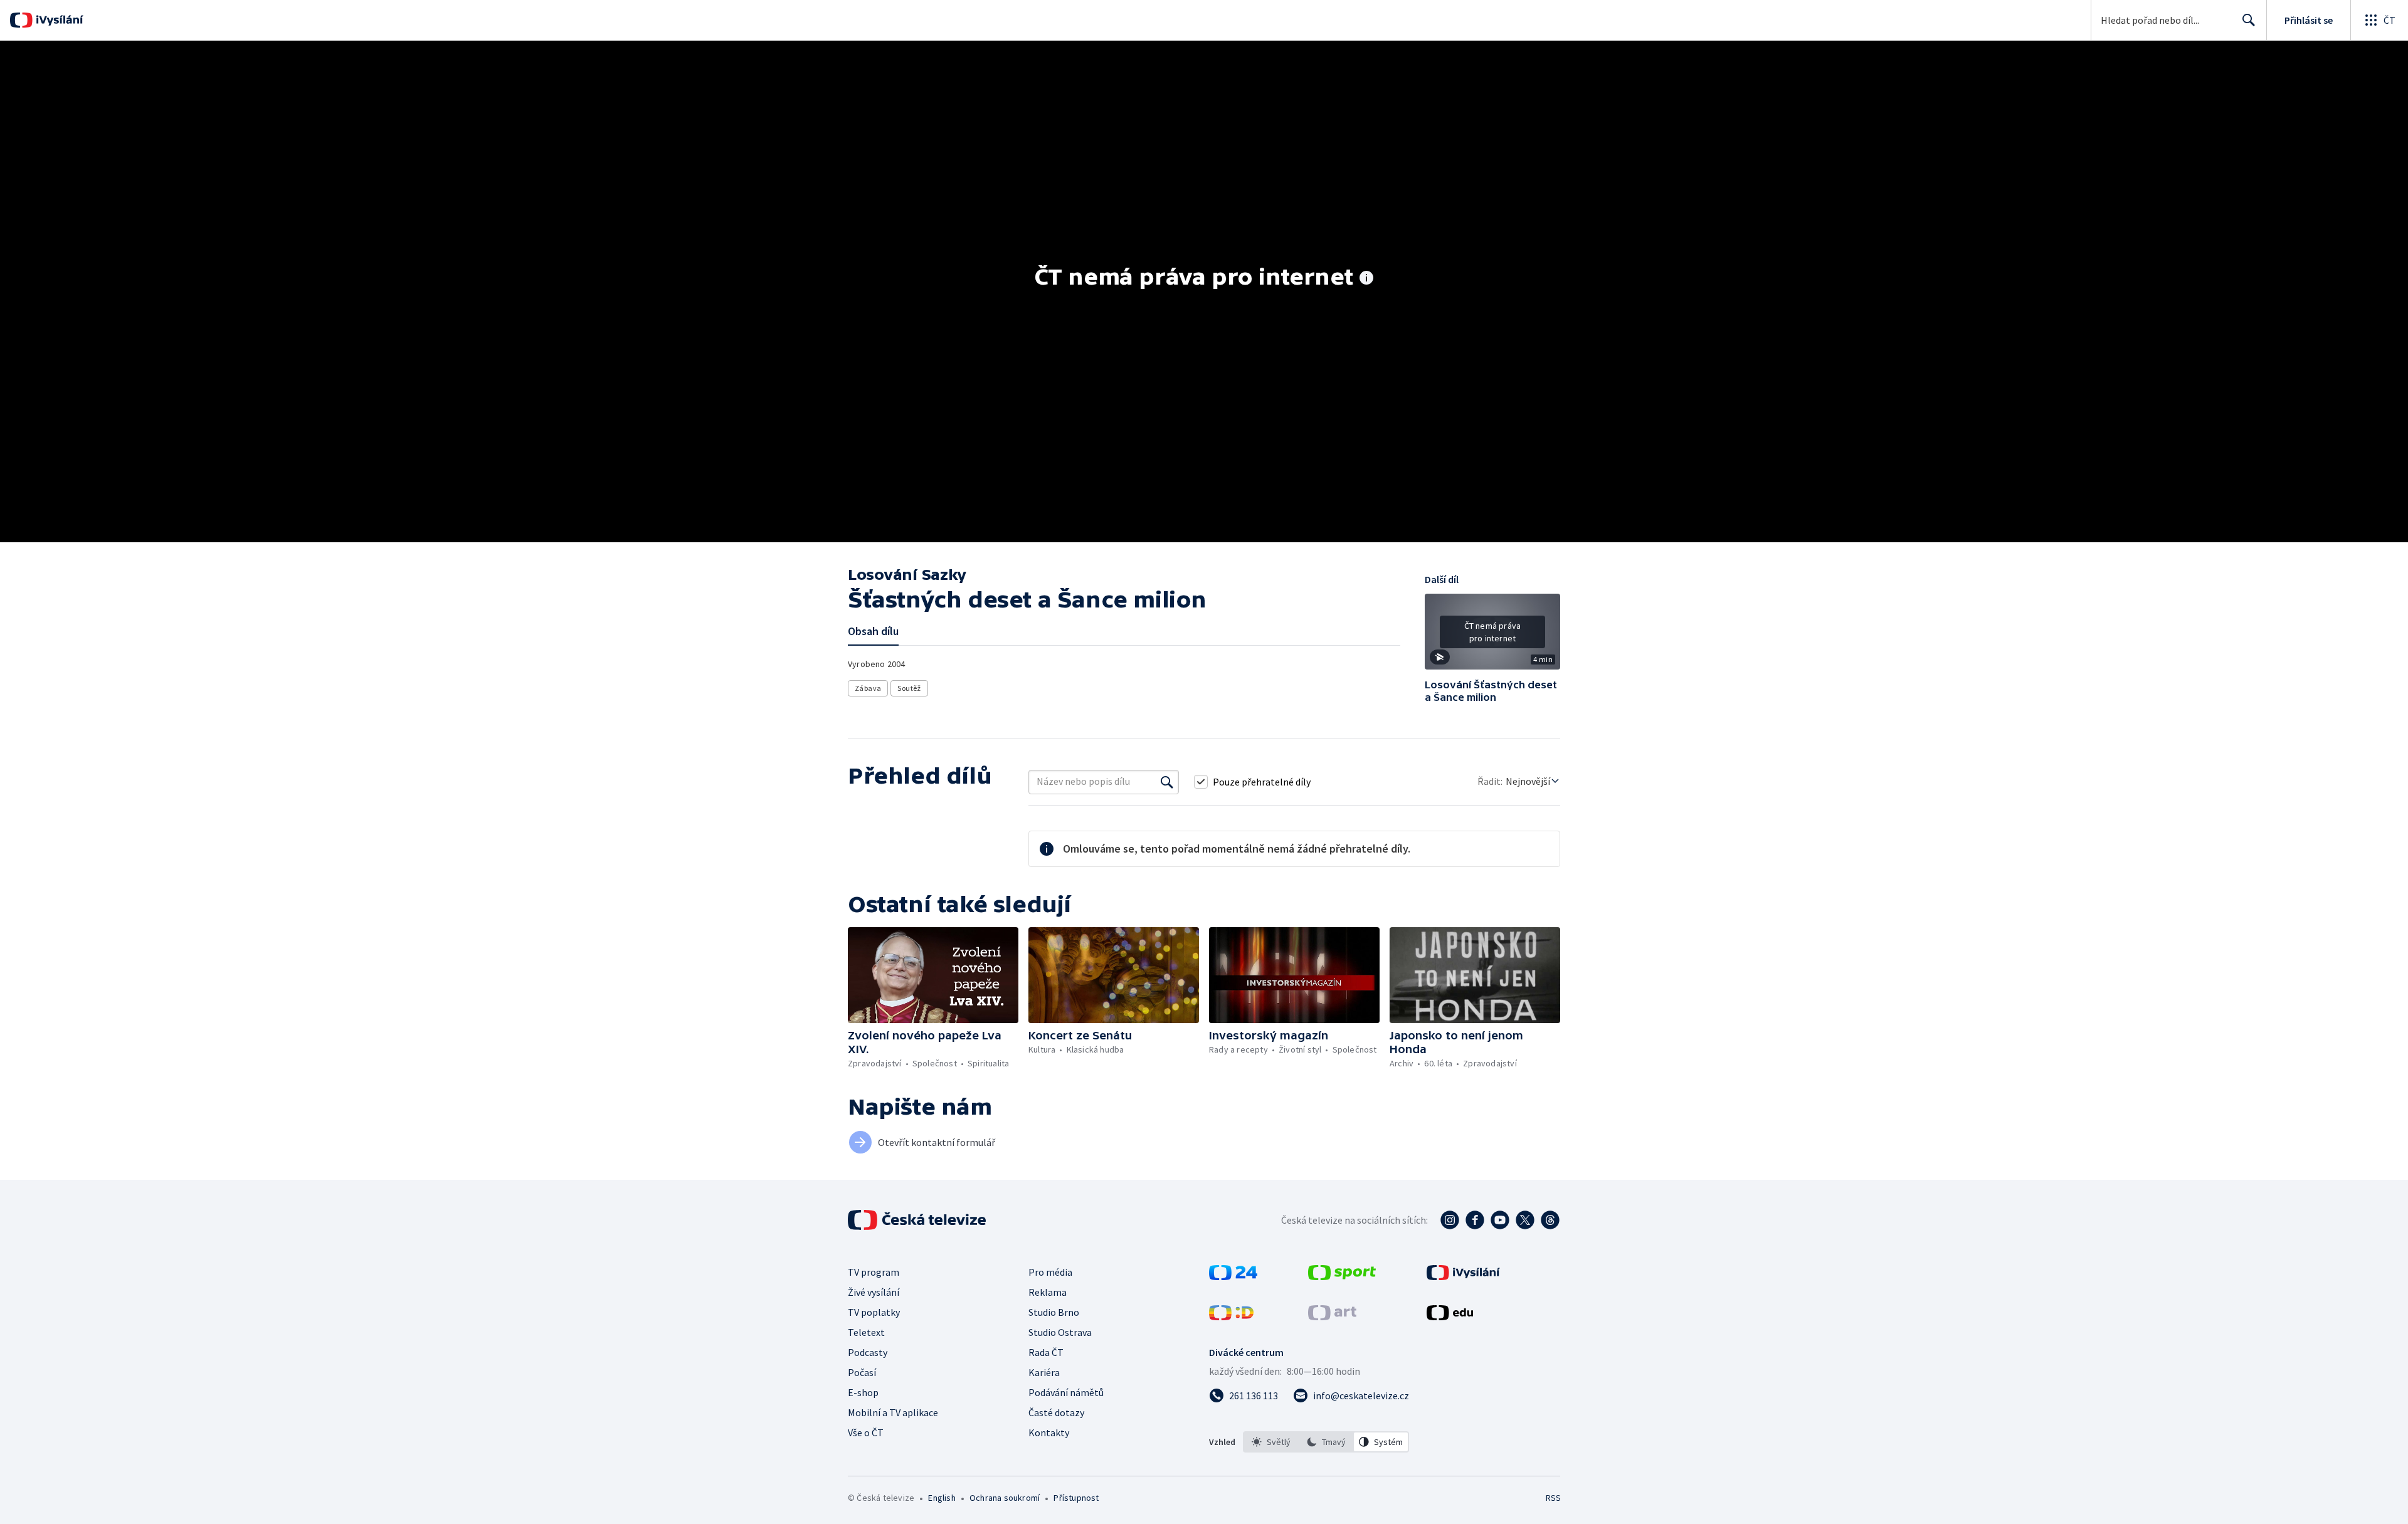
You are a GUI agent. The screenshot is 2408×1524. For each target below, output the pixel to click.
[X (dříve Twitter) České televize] (1525, 1220)
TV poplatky (874, 1312)
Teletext (866, 1332)
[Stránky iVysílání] (1463, 1276)
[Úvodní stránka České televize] (918, 1220)
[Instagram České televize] (1450, 1220)
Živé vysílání (874, 1292)
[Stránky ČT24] (1233, 1276)
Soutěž (909, 688)
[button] (1492, 636)
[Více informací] (1366, 279)
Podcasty (868, 1352)
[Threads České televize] (1550, 1220)
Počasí (862, 1372)
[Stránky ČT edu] (1450, 1316)
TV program (874, 1272)
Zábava (868, 688)
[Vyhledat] (1167, 782)
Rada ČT (1046, 1352)
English (942, 1498)
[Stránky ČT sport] (1342, 1276)
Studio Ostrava (1060, 1332)
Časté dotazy (1056, 1412)
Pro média (1050, 1272)
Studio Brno (1054, 1312)
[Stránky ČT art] (1332, 1316)
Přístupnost (1076, 1498)
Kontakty (1049, 1432)
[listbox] (1326, 1442)
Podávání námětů (1066, 1392)
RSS (1553, 1498)
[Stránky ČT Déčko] (1231, 1316)
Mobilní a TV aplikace (893, 1412)
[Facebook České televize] (1475, 1220)
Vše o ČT (866, 1432)
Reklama (1048, 1292)
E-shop (863, 1392)
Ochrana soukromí (1005, 1498)
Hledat (2249, 20)
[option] (1271, 1442)
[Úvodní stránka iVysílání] (58, 20)
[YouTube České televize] (1500, 1220)
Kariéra (1044, 1372)
